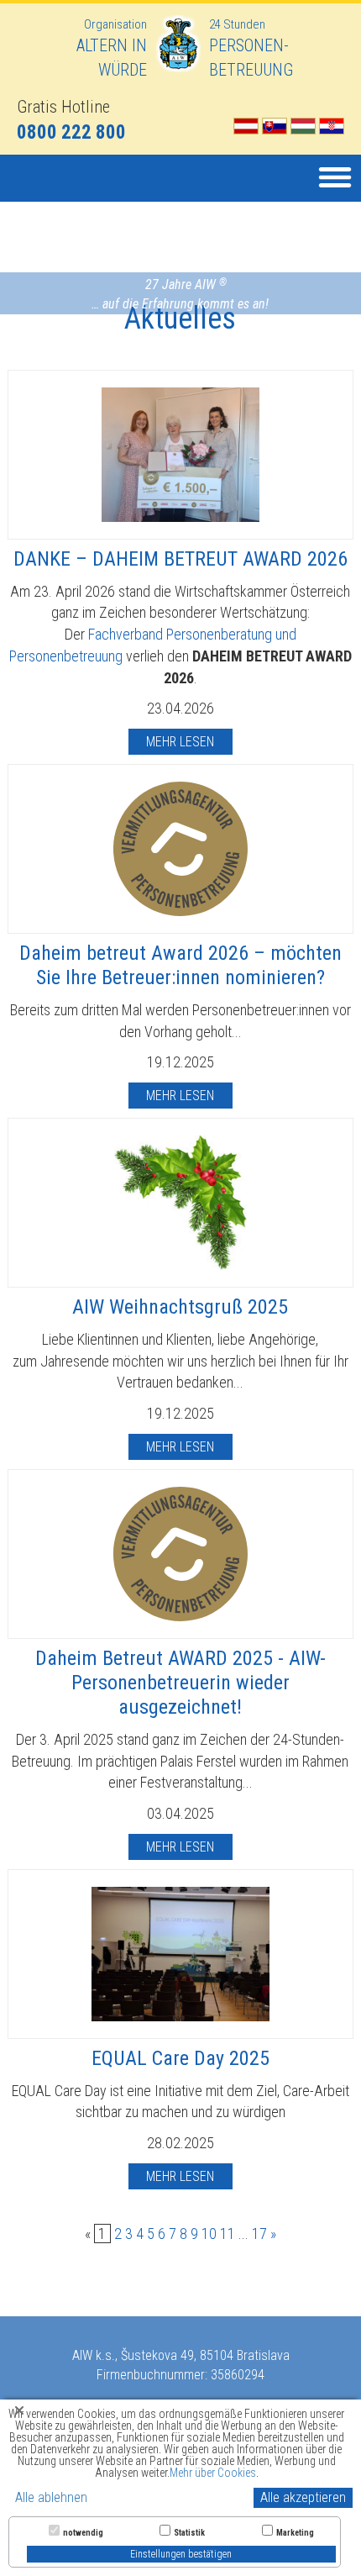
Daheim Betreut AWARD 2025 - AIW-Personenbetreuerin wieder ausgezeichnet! (180, 1683)
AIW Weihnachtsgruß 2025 (180, 1307)
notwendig (83, 2533)
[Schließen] (19, 2410)
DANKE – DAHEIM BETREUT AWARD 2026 (180, 559)
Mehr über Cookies (213, 2473)
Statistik (189, 2533)
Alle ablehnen (51, 2497)
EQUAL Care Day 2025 (180, 2058)
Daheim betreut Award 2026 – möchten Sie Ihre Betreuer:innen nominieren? (180, 965)
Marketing (295, 2533)
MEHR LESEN (180, 742)
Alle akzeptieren (303, 2497)
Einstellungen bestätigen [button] (181, 2554)
